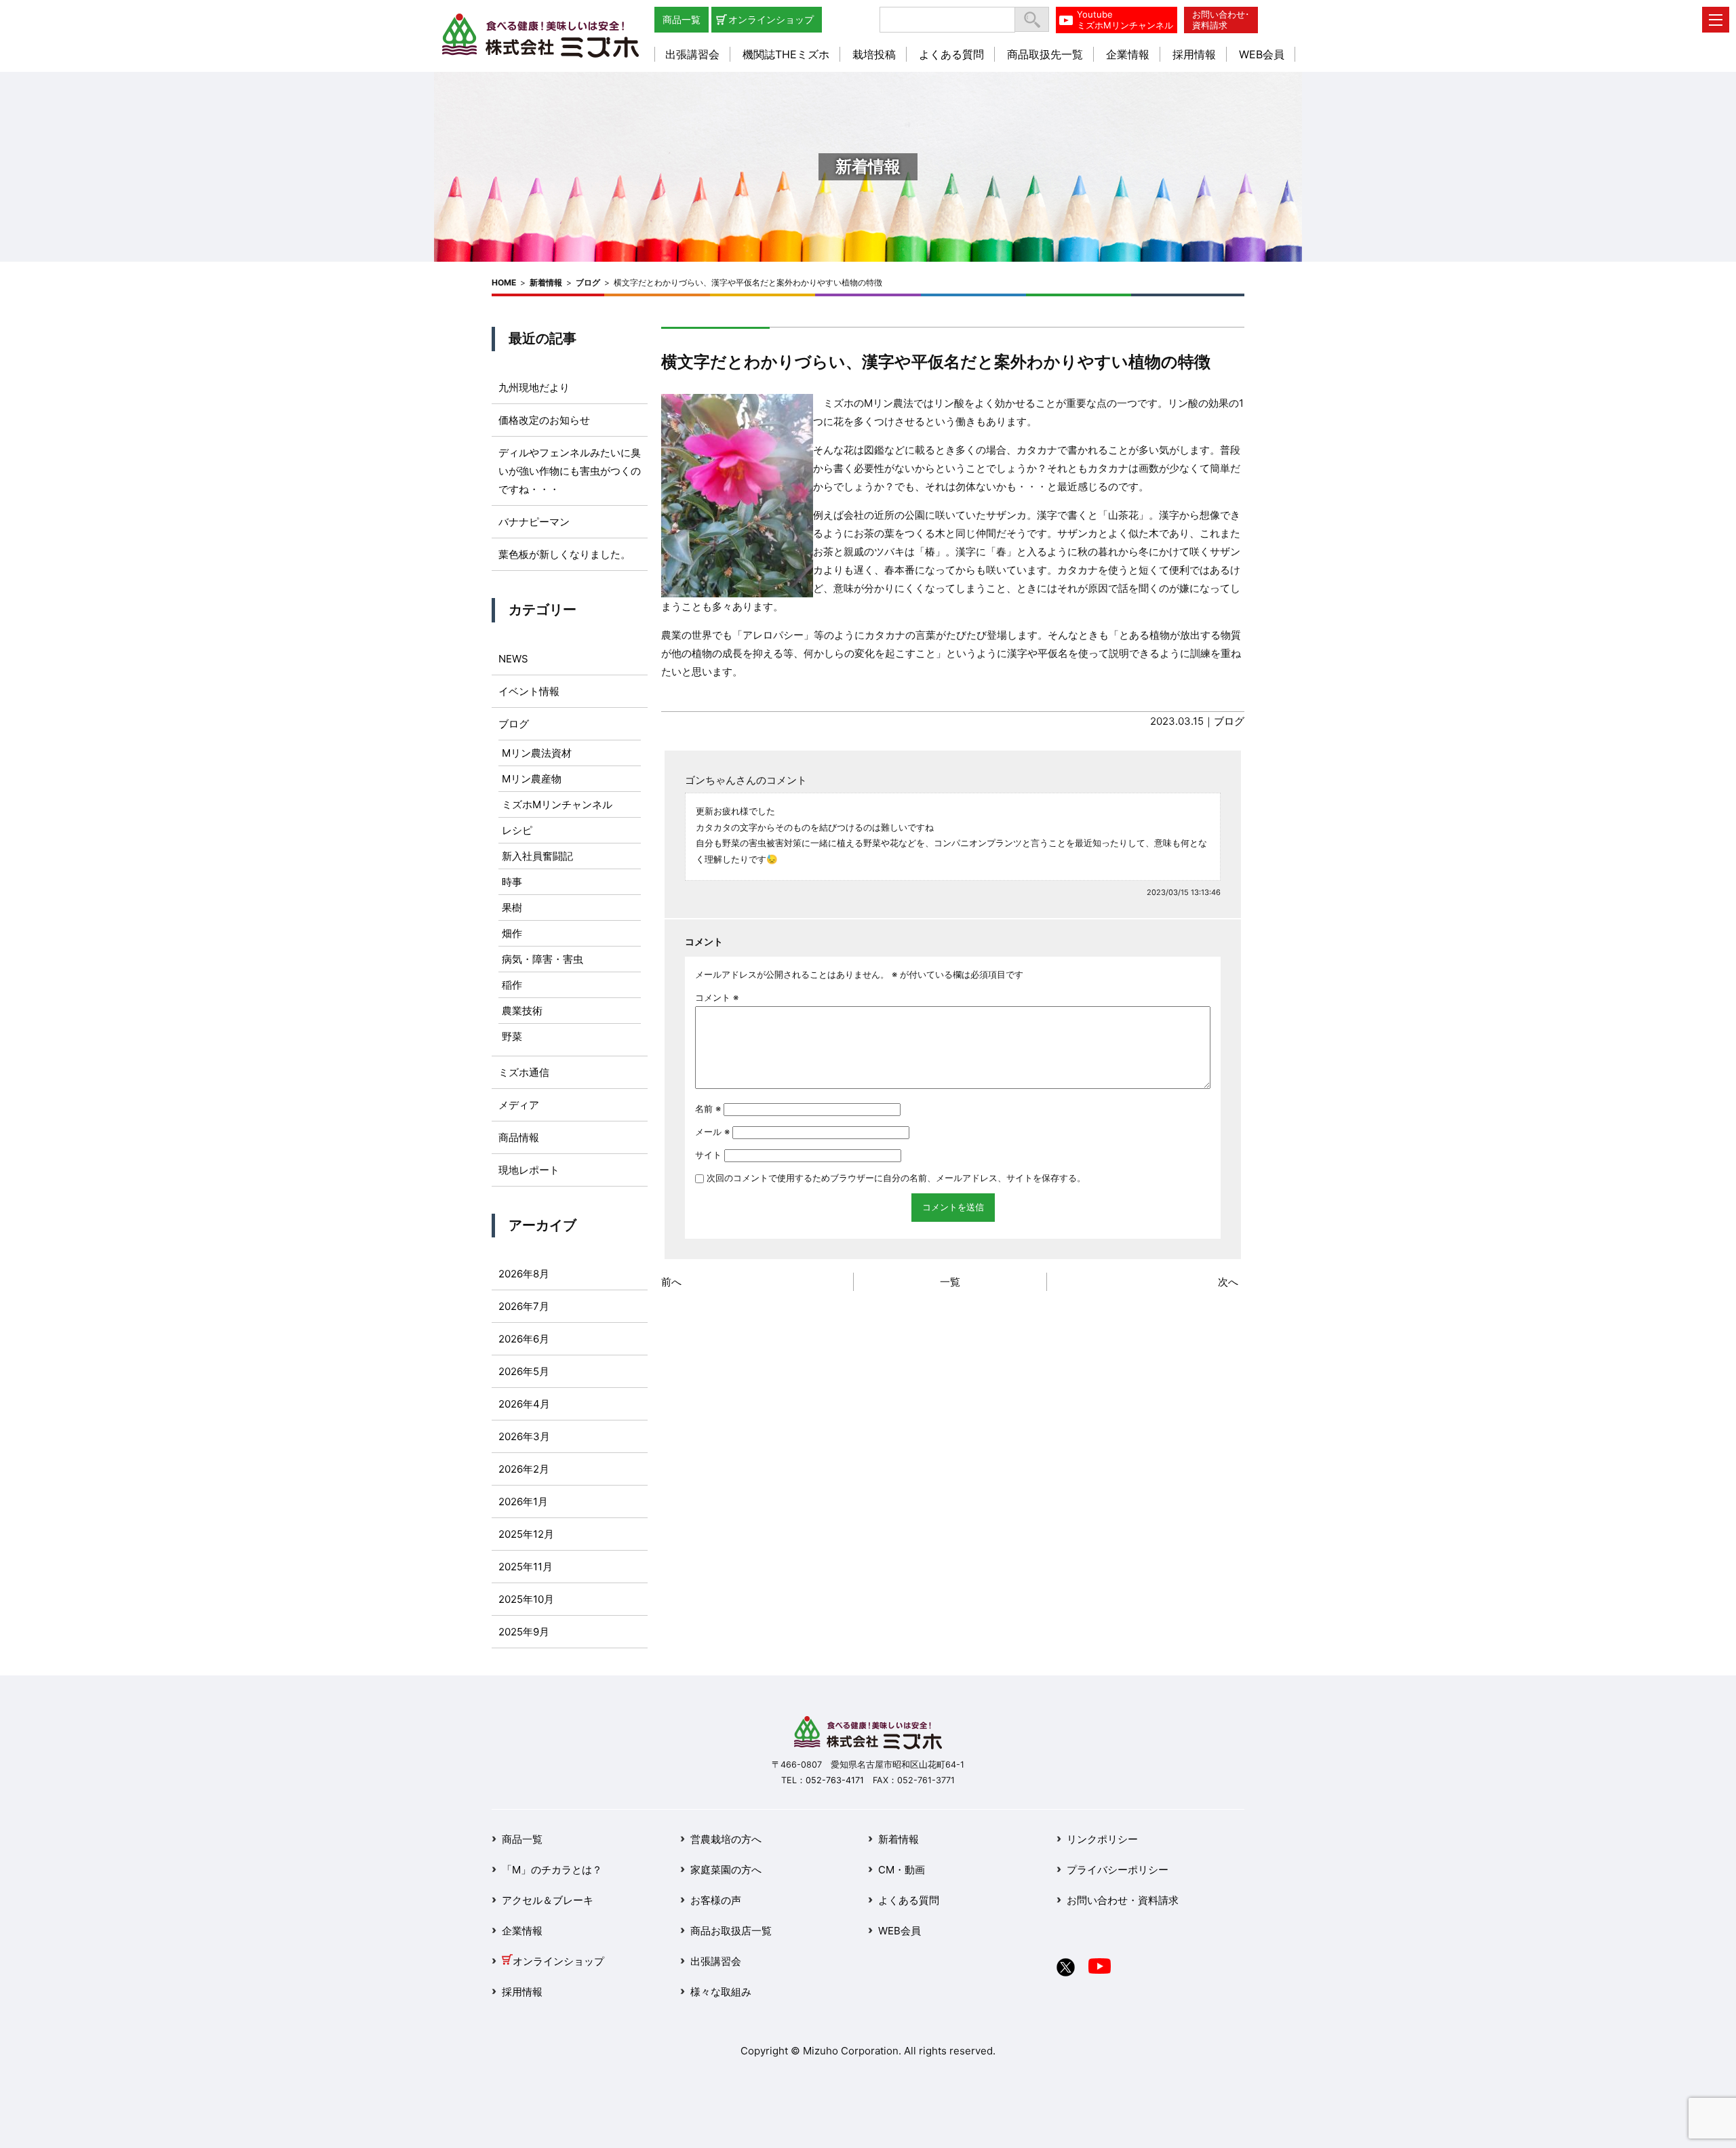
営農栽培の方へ (726, 1839)
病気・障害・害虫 (542, 959)
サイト (708, 1155)
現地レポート (529, 1170)
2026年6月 (524, 1339)
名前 (708, 1109)
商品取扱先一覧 (1045, 54)
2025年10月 (526, 1599)
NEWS (513, 659)
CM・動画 (902, 1870)
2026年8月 (524, 1274)
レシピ (517, 830)
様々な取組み (721, 1992)
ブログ (588, 282)
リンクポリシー (1102, 1839)
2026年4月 (524, 1404)
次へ (1228, 1282)
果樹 (512, 908)
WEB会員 (1262, 54)
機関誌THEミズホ (786, 54)
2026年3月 (524, 1436)
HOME (504, 282)
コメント (717, 997)
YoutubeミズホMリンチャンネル (1125, 20)
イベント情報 (529, 691)
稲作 (512, 985)
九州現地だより (534, 387)
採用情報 (1194, 54)
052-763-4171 (835, 1780)
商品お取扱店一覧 (731, 1931)
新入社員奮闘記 (537, 856)
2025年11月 (526, 1567)
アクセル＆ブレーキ (548, 1900)
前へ (671, 1282)
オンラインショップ (771, 19)
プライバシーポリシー (1118, 1870)
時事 (512, 882)
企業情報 (1128, 54)
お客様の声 (716, 1900)
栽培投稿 (874, 54)
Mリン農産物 (532, 779)
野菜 (512, 1036)
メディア (519, 1105)
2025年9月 (524, 1632)
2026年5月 (524, 1371)
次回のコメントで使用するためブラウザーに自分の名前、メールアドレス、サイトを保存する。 (896, 1178)
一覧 (950, 1282)
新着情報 (546, 282)
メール (712, 1132)
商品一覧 (682, 19)
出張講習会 (692, 54)
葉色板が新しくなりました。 (565, 554)
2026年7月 (524, 1306)
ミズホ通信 (524, 1072)
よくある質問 (951, 54)
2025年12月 (526, 1534)
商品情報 (519, 1137)
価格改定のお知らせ (544, 420)
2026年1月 (523, 1501)
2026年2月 (524, 1469)
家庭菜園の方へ (726, 1870)
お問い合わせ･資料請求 (1221, 20)
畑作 (512, 933)
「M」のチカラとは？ (552, 1870)
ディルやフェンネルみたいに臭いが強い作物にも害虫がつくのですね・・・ (570, 471)
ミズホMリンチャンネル (557, 804)
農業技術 (522, 1011)
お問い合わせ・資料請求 (1123, 1900)
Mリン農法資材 (537, 753)
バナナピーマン (534, 522)
